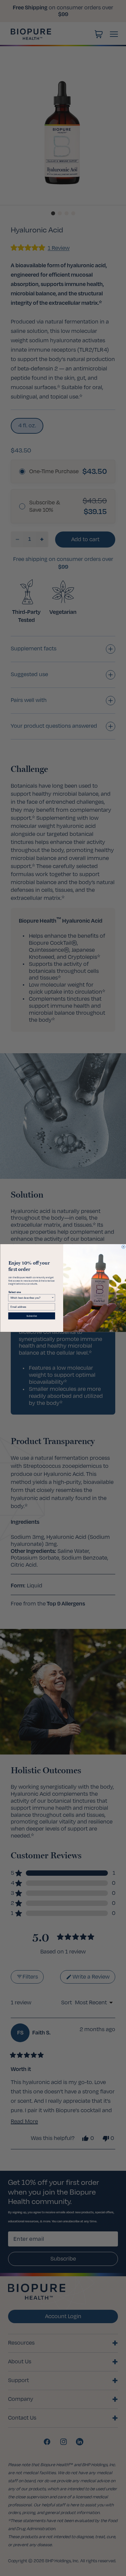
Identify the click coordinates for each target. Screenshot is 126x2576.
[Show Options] (53, 1298)
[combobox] (31, 1298)
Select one (14, 1292)
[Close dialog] (123, 1247)
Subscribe (31, 1316)
